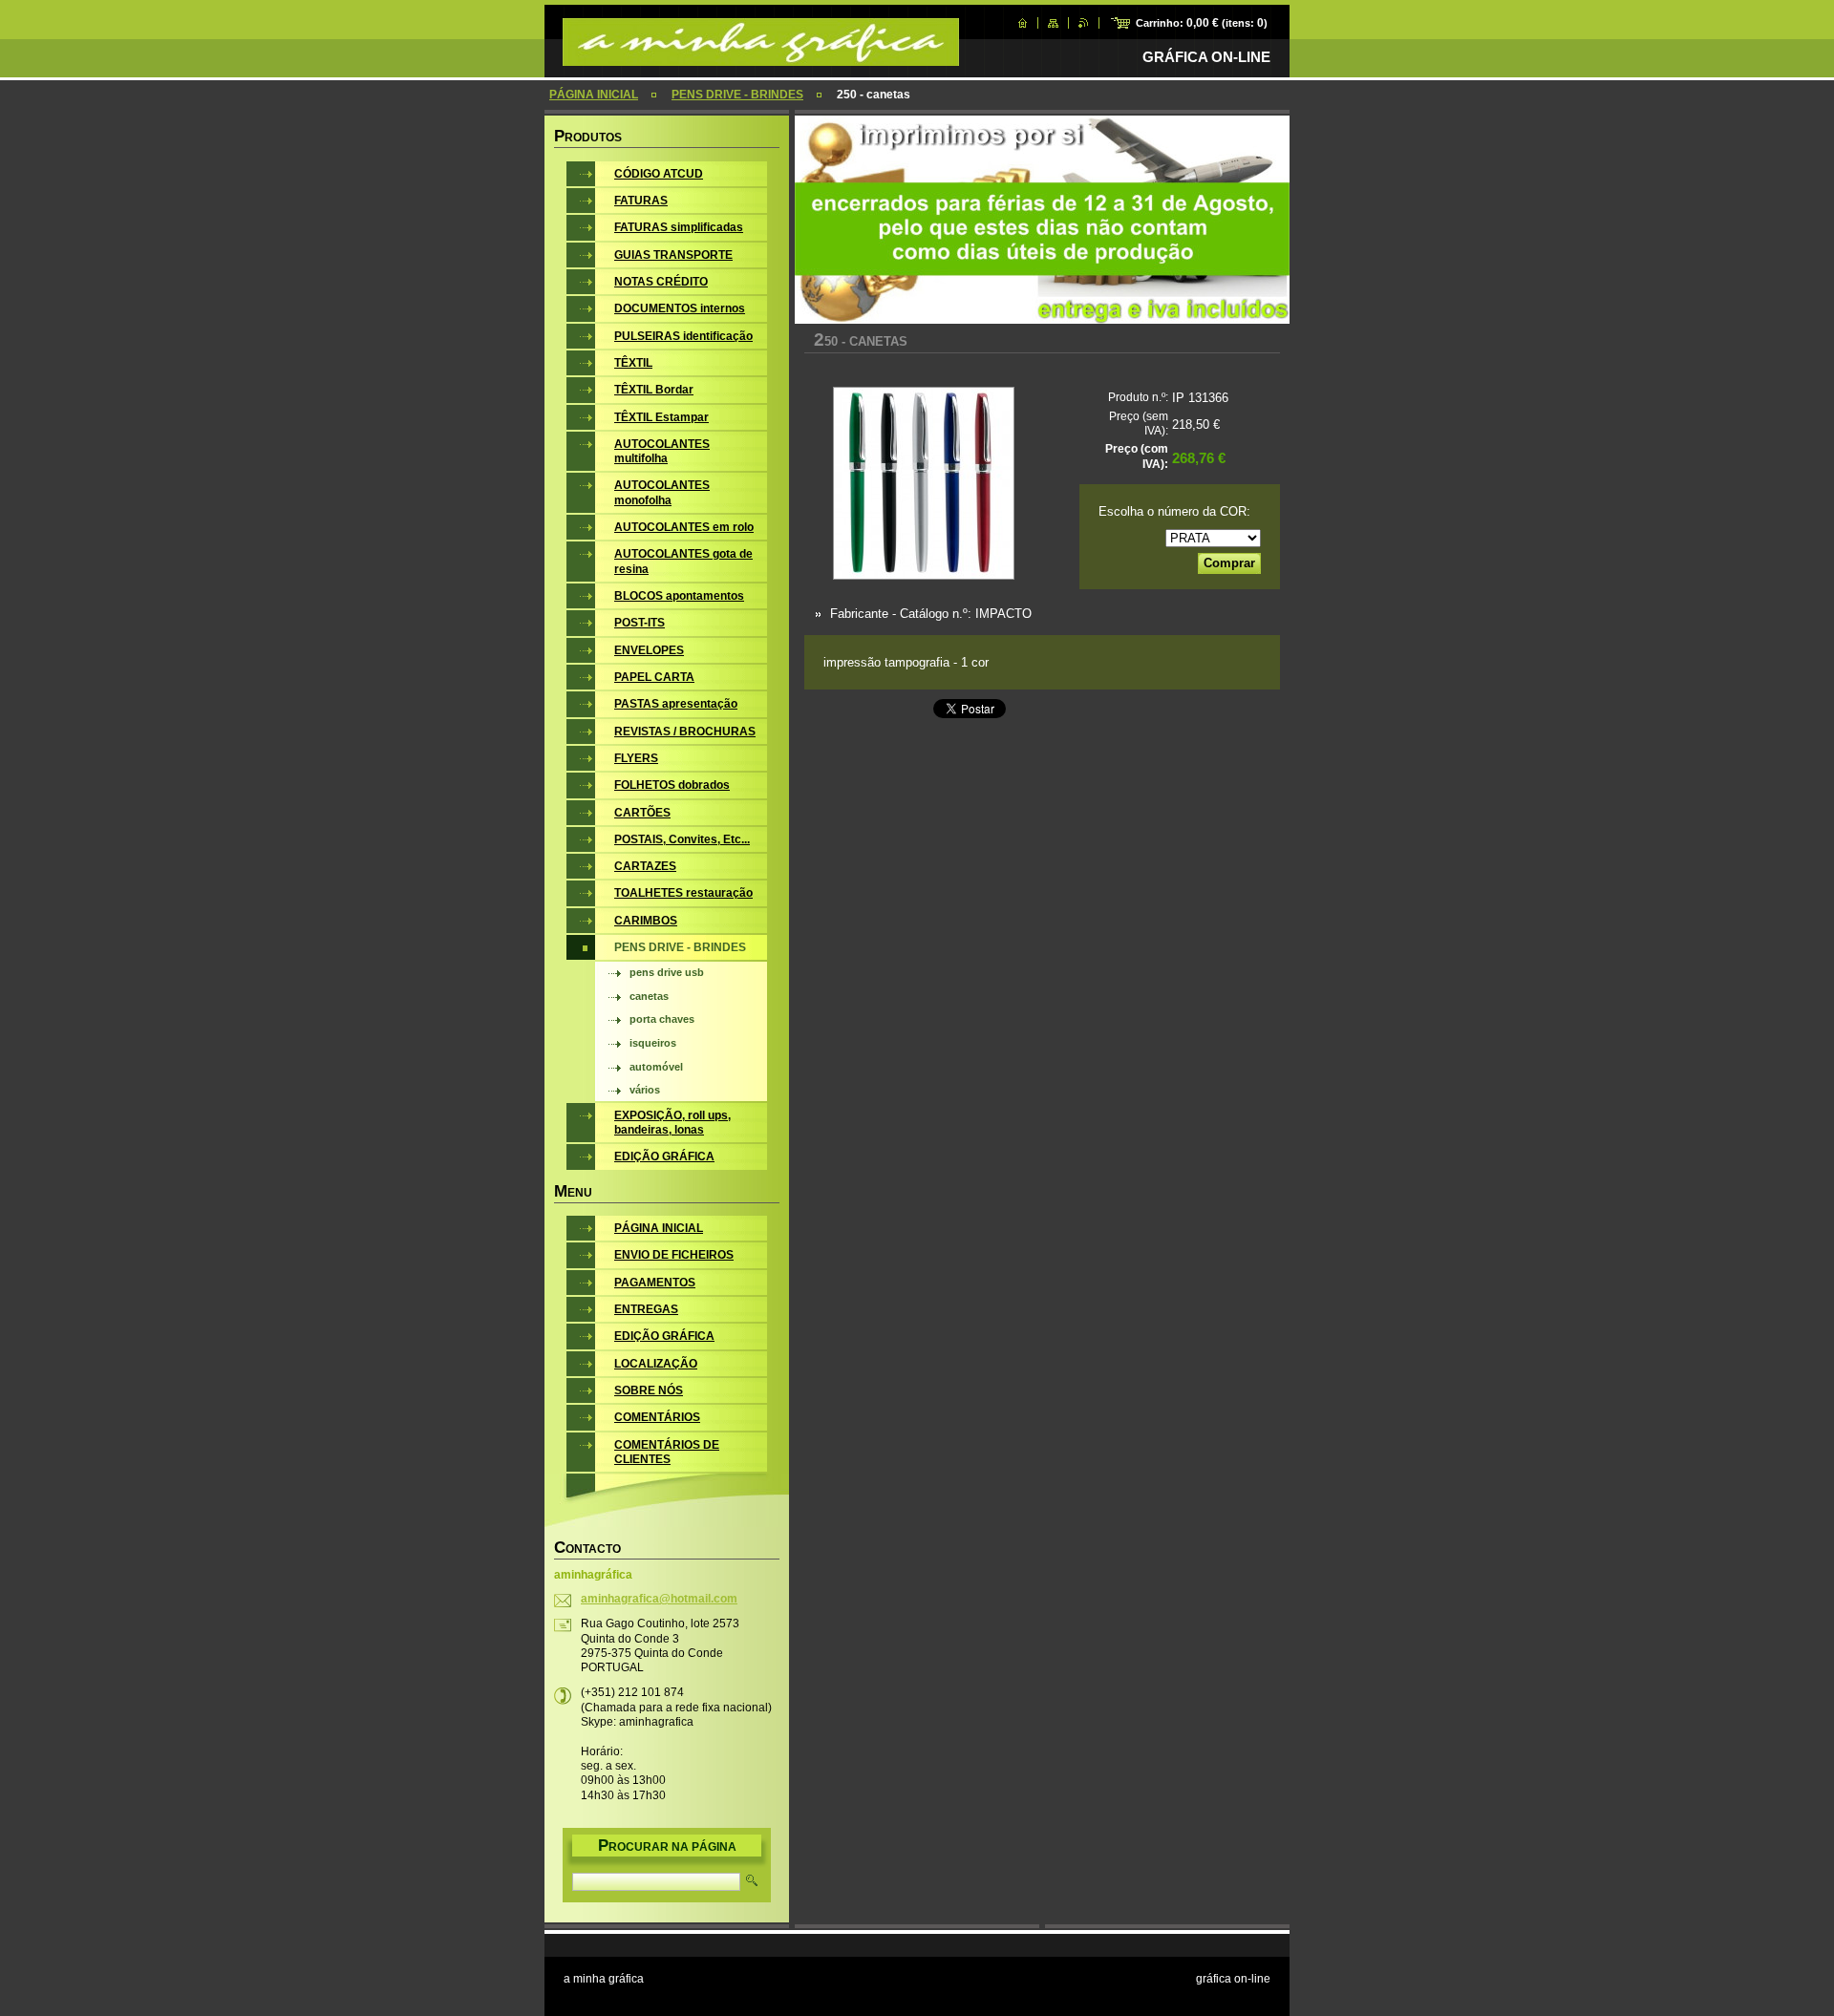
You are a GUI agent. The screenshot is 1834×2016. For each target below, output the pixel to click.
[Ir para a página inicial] (761, 56)
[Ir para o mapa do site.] (1053, 23)
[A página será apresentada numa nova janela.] (923, 485)
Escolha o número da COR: (1174, 511)
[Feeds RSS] (1084, 23)
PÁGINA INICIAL (594, 95)
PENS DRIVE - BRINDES (737, 95)
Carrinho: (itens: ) (1202, 23)
